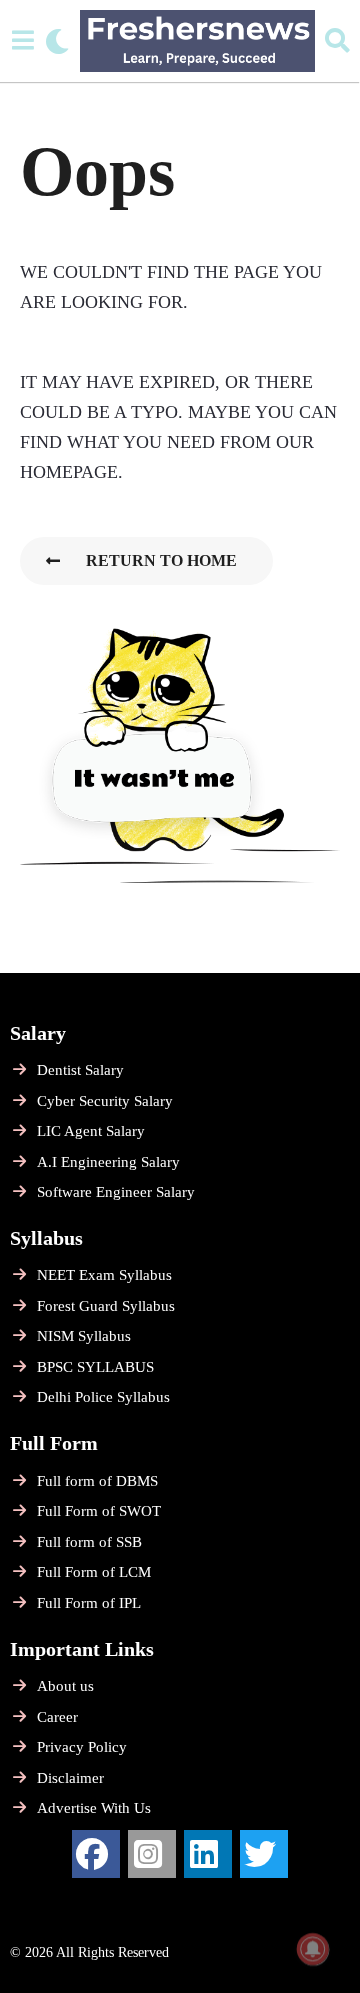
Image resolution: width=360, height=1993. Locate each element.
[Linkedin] (208, 1854)
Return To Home (161, 560)
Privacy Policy (82, 1747)
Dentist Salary (80, 1070)
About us (65, 1686)
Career (57, 1717)
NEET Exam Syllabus (104, 1275)
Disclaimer (70, 1778)
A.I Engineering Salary (108, 1162)
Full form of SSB (89, 1542)
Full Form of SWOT (99, 1511)
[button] (22, 41)
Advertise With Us (94, 1808)
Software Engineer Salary (116, 1192)
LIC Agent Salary (91, 1131)
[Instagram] (152, 1854)
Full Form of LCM (94, 1572)
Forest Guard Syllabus (106, 1306)
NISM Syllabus (84, 1336)
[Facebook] (96, 1854)
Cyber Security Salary (105, 1101)
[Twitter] (264, 1854)
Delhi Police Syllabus (103, 1397)
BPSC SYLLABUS (95, 1367)
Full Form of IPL (89, 1603)
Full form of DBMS (97, 1481)
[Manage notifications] (313, 1949)
